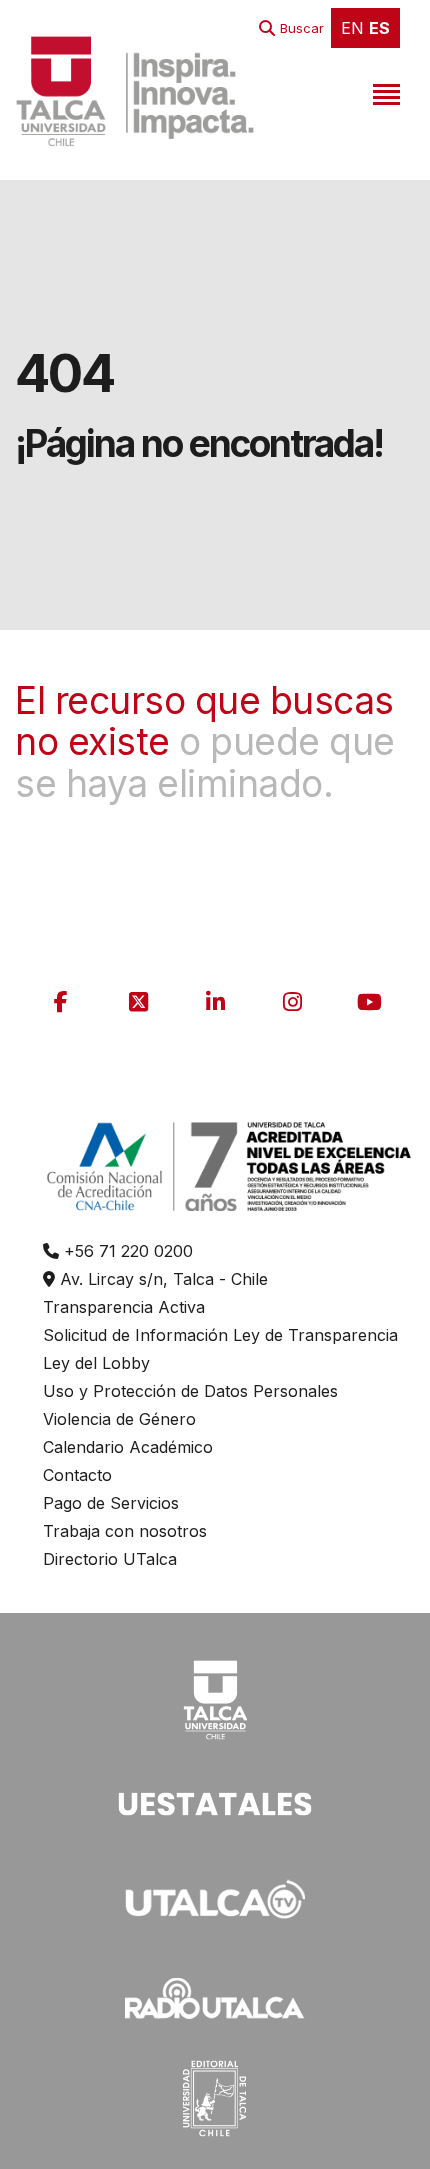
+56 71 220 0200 (126, 1251)
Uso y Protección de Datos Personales (190, 1391)
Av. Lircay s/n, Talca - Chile (161, 1279)
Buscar (302, 28)
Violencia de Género (119, 1419)
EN (352, 28)
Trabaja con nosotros (125, 1531)
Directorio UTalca (110, 1559)
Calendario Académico (128, 1447)
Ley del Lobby (96, 1363)
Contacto (77, 1475)
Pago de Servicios (111, 1503)
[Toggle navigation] (384, 91)
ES (379, 28)
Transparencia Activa (124, 1307)
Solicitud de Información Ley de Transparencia (220, 1335)
